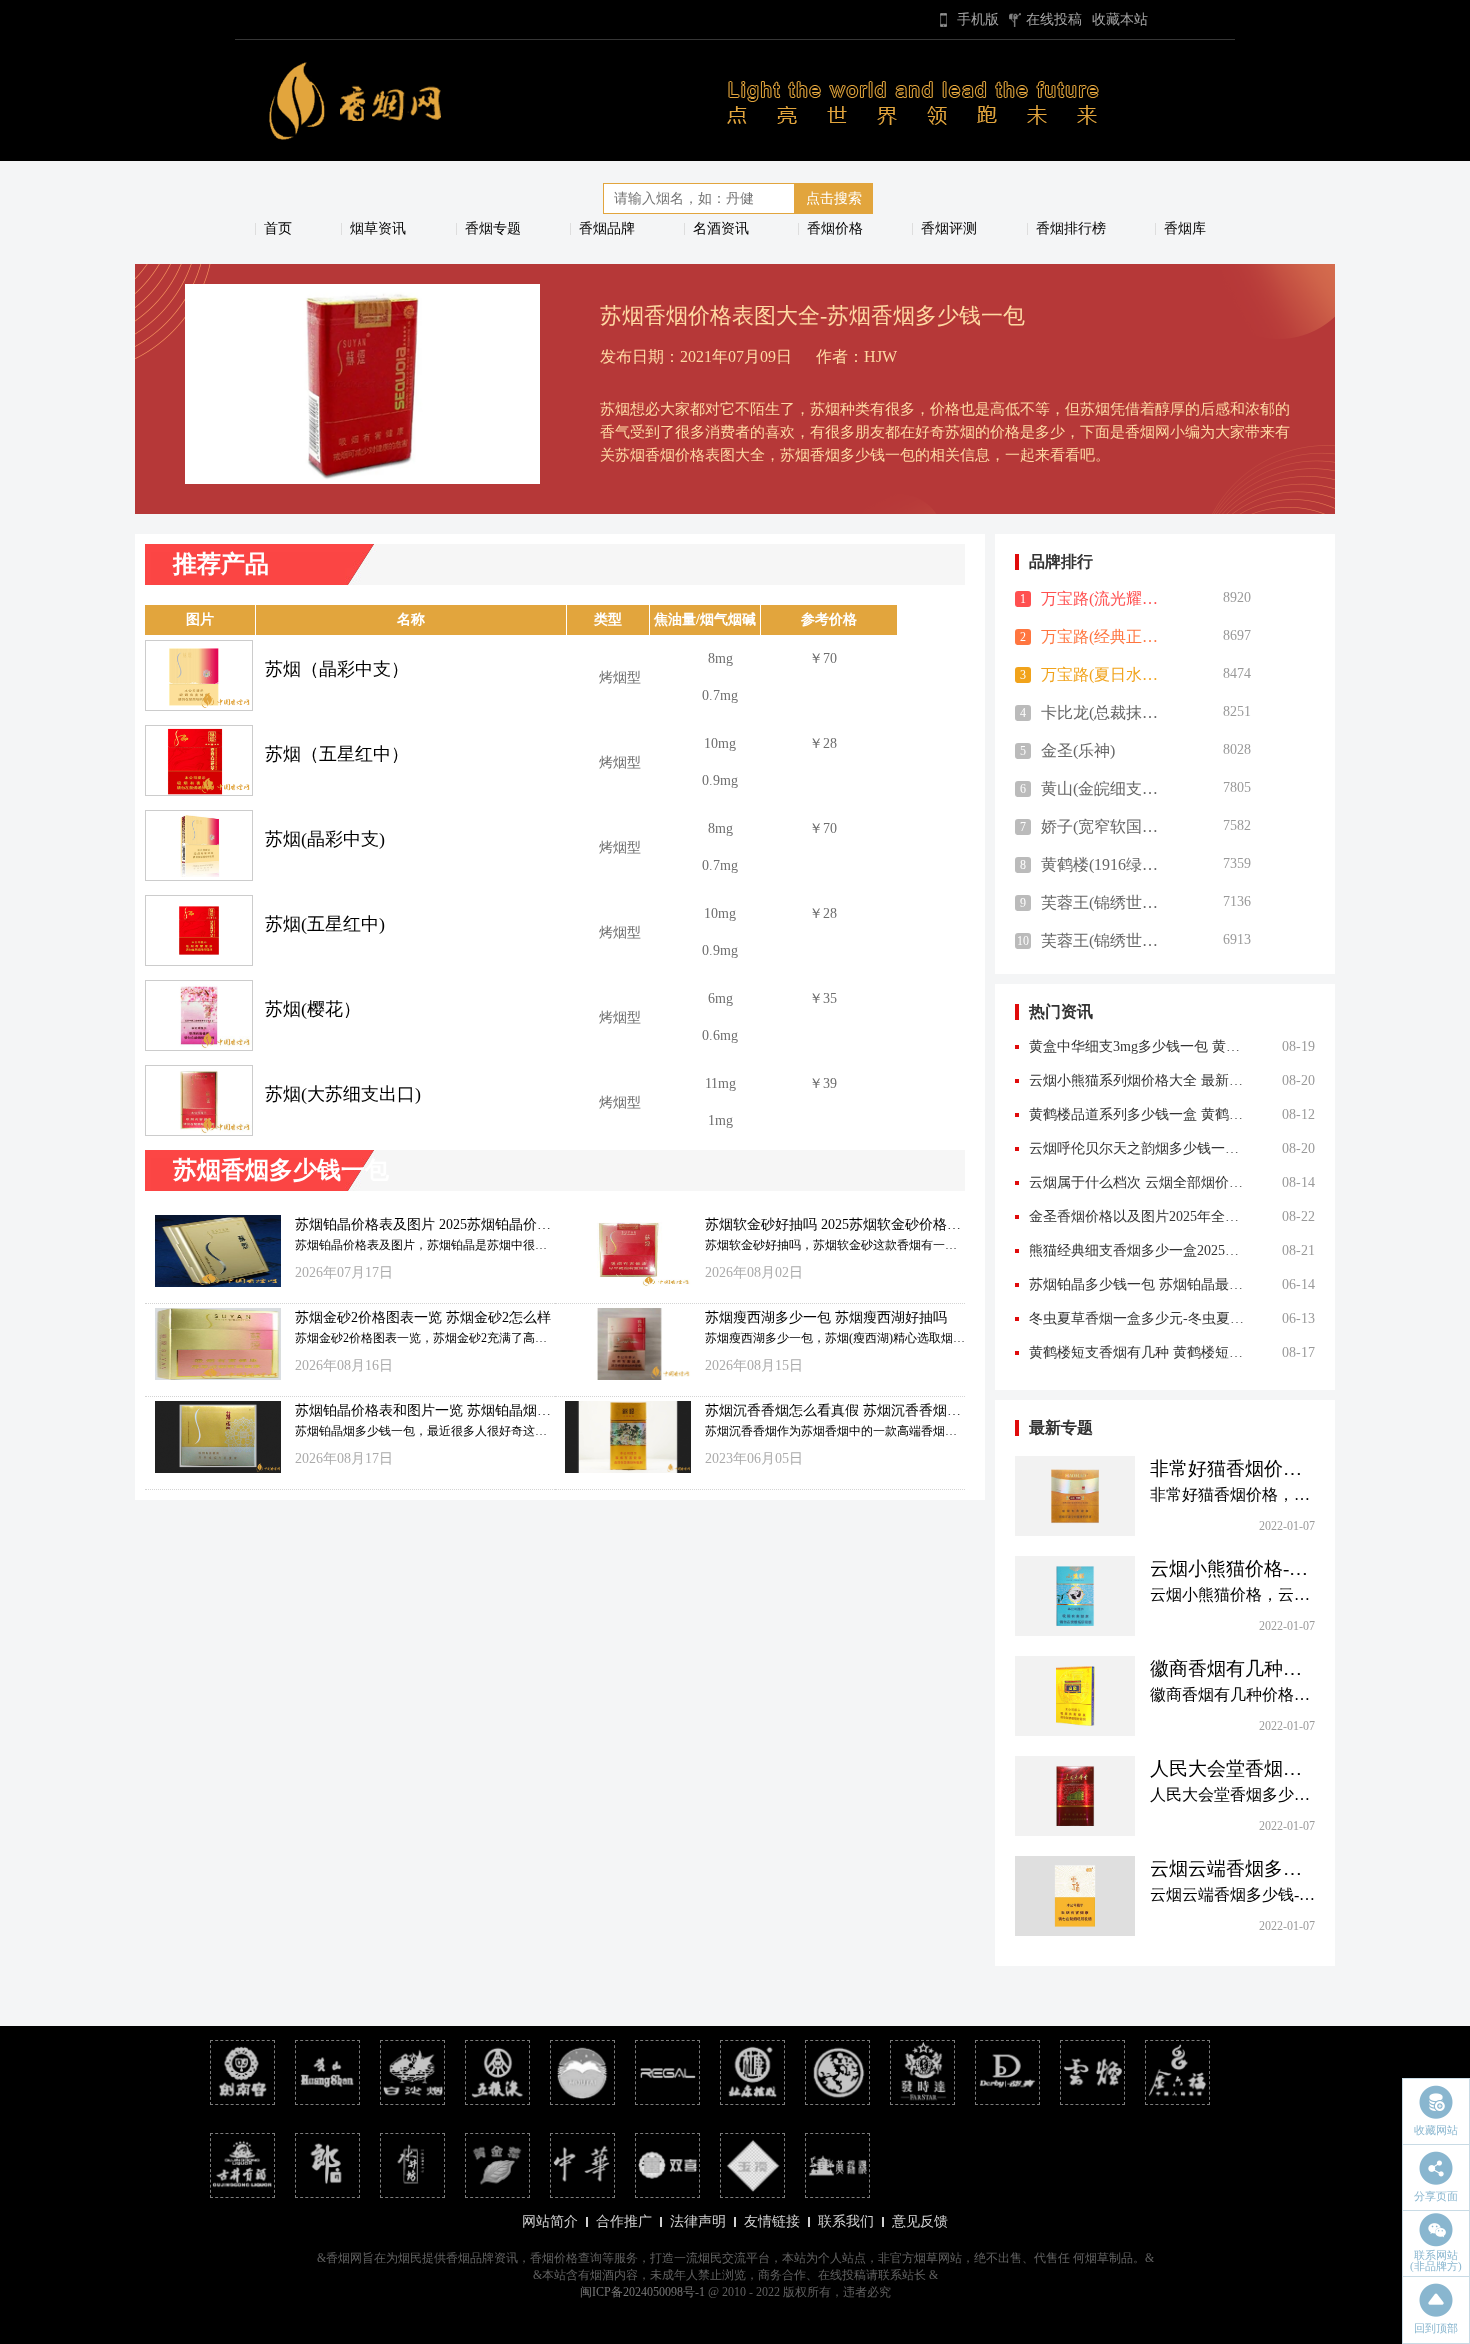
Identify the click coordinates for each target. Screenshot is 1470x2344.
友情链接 (772, 2221)
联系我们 (846, 2221)
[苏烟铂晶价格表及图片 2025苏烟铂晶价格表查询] (213, 1247)
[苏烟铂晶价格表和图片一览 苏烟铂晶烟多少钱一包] (213, 1433)
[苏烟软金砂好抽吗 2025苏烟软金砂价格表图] (623, 1247)
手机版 (978, 19)
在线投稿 (1054, 19)
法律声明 (698, 2221)
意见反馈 (920, 2221)
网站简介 (550, 2221)
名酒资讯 (721, 228)
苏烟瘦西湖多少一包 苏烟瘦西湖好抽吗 (826, 1317)
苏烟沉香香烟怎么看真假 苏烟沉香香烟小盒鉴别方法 (833, 1412)
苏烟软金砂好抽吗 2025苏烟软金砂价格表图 (833, 1226)
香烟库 (1185, 228)
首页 (278, 228)
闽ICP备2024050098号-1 (642, 2292)
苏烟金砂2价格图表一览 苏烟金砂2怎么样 (423, 1317)
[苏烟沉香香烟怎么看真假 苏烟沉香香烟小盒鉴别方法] (623, 1433)
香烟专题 (493, 228)
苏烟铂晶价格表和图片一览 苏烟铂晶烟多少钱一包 (423, 1412)
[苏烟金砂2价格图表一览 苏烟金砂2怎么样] (213, 1340)
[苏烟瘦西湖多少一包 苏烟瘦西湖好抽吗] (623, 1340)
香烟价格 (835, 228)
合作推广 (624, 2221)
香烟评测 (949, 228)
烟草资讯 (378, 228)
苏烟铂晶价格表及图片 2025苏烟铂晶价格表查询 (423, 1226)
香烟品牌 (607, 228)
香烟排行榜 (1071, 228)
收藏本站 (1120, 19)
